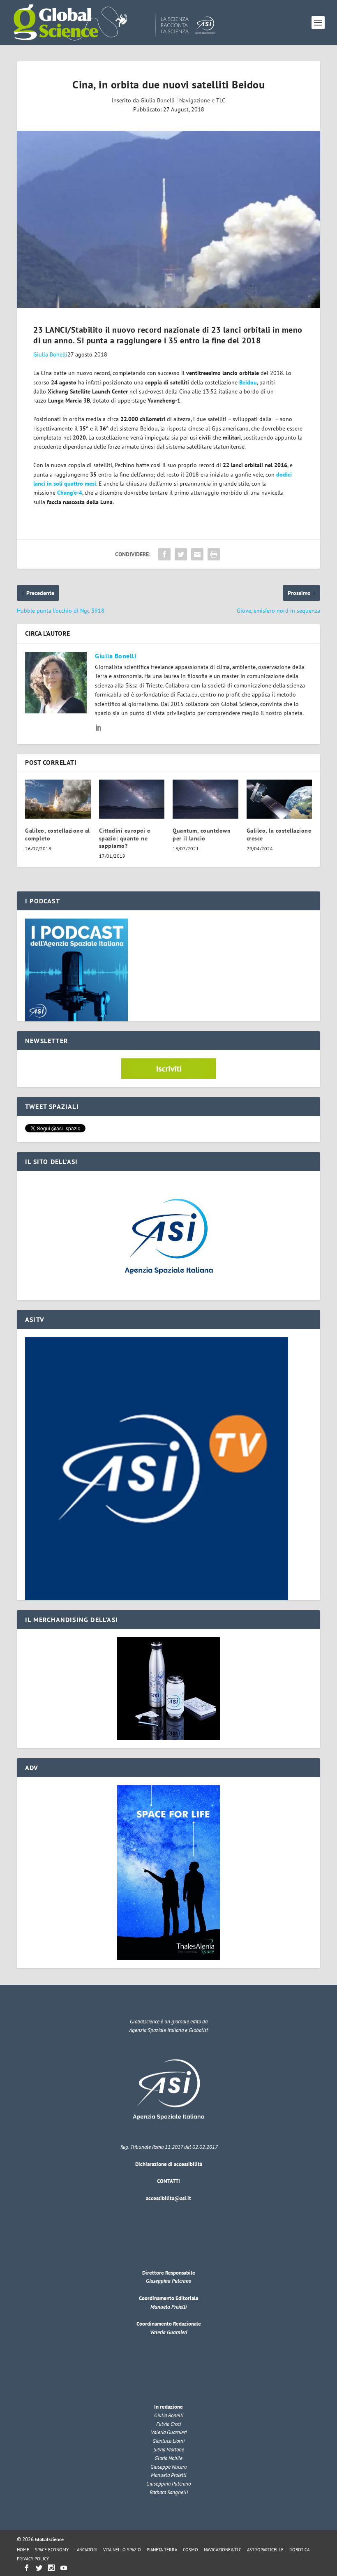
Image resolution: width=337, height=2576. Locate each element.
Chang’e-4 (70, 493)
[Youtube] (64, 2568)
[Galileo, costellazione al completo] (58, 799)
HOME (23, 2550)
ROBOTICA (299, 2550)
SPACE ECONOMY (52, 2550)
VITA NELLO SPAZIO (122, 2550)
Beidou (248, 382)
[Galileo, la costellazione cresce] (279, 799)
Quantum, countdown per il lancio (202, 834)
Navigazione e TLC (202, 100)
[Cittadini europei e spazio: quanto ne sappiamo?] (132, 799)
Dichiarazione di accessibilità (169, 2164)
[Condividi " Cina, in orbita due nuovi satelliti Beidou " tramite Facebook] (164, 554)
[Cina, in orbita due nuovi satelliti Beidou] (168, 220)
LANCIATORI (86, 2550)
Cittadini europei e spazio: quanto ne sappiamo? (125, 838)
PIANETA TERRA (162, 2550)
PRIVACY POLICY (33, 2559)
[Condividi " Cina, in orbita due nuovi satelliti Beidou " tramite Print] (214, 554)
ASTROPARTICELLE (265, 2550)
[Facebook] (27, 2568)
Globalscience (49, 2539)
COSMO (190, 2550)
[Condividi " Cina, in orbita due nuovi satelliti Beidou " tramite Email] (197, 554)
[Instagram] (51, 2568)
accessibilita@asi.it (168, 2198)
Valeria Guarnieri (168, 2332)
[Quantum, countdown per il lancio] (205, 799)
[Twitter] (39, 2568)
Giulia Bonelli (158, 100)
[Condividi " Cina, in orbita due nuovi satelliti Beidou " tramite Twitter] (181, 554)
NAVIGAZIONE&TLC (223, 2550)
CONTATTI (168, 2181)
